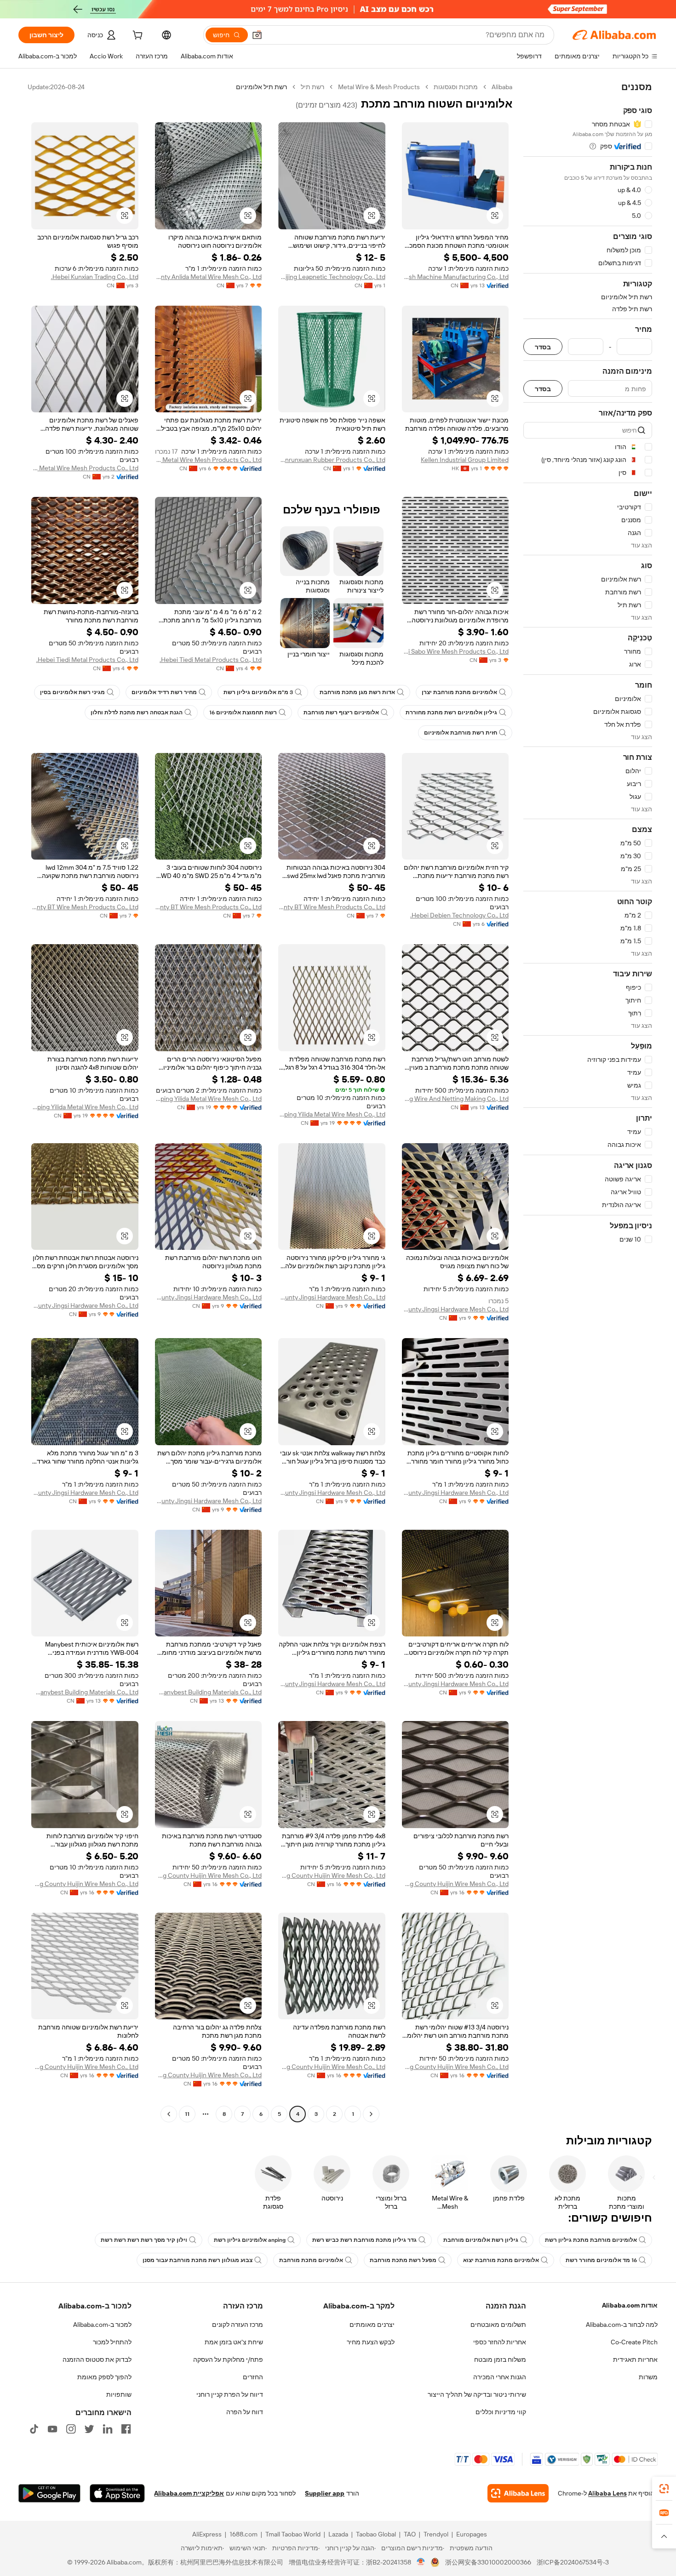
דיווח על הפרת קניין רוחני (230, 2394)
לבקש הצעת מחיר (371, 2342)
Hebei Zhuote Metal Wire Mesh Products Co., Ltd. (209, 460)
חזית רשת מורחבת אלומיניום (461, 733)
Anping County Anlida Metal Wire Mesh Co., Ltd (209, 277)
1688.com (243, 2534)
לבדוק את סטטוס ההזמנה (97, 2359)
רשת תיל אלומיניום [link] (261, 87)
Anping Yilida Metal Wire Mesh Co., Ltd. (332, 1114)
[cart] (137, 36)
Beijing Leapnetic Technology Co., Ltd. (332, 277)
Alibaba (502, 87)
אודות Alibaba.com (630, 2305)
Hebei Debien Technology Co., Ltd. (459, 915)
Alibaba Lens (607, 2493)
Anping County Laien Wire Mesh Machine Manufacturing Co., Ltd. (455, 277)
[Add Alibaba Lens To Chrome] (518, 2493)
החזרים (253, 2377)
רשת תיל (312, 87)
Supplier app (325, 2493)
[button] (257, 35)
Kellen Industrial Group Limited (465, 460)
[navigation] (588, 1102)
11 (187, 2114)
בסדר (543, 347)
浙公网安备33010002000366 (488, 2562)
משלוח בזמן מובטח (500, 2359)
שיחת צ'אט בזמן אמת (234, 2342)
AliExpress (207, 2534)
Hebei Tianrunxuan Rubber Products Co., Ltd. (332, 460)
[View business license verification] (421, 2562)
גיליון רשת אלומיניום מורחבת (481, 2240)
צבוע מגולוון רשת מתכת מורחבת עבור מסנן (198, 2260)
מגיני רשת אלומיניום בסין (72, 692)
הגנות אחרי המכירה (500, 2377)
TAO (410, 2534)
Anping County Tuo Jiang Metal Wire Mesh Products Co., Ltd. (85, 468)
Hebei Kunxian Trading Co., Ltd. (95, 277)
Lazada (338, 2534)
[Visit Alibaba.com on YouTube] (52, 2429)
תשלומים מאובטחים (498, 2325)
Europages (472, 2534)
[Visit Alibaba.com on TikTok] (34, 2429)
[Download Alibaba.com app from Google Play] (49, 2493)
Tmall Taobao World (293, 2534)
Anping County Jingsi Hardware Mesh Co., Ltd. (455, 1309)
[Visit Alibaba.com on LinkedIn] (108, 2429)
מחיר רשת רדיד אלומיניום (164, 692)
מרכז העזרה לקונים (238, 2325)
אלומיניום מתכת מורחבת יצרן (459, 692)
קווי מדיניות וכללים (501, 2412)
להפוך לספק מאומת (104, 2377)
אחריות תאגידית (635, 2359)
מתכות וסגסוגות (456, 87)
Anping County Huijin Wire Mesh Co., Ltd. (455, 1884)
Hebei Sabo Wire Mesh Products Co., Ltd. (455, 651)
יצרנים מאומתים (372, 2325)
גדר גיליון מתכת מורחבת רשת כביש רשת (364, 2240)
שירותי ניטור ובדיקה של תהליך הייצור (477, 2394)
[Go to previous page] (371, 2114)
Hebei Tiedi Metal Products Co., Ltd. (211, 660)
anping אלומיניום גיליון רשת (250, 2240)
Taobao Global (376, 2534)
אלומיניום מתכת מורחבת (311, 2260)
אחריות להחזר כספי (500, 2342)
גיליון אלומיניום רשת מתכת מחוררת (451, 712)
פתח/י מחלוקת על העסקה (228, 2359)
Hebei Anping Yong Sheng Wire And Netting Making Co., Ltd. (455, 1099)
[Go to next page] (169, 2114)
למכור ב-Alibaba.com (102, 2325)
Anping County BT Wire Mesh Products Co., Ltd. (332, 907)
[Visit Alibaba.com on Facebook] (126, 2429)
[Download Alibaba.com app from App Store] (117, 2493)
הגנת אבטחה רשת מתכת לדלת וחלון (137, 712)
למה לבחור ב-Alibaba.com (622, 2325)
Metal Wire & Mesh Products (379, 87)
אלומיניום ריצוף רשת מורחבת (341, 712)
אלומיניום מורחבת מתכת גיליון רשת (591, 2240)
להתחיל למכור (112, 2342)
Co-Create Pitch (634, 2342)
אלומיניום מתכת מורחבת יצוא (501, 2260)
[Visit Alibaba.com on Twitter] (89, 2429)
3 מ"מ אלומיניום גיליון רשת (258, 692)
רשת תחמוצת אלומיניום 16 (243, 712)
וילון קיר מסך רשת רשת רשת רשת (144, 2240)
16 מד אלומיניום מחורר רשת (601, 2260)
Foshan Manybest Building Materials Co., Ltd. (209, 1692)
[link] (664, 2489)
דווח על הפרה (245, 2412)
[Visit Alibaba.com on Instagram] (71, 2429)
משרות (648, 2377)
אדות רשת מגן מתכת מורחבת (357, 692)
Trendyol (436, 2534)
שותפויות (119, 2394)
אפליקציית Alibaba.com (189, 2493)
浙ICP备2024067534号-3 (573, 2562)
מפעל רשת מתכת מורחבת (403, 2260)
